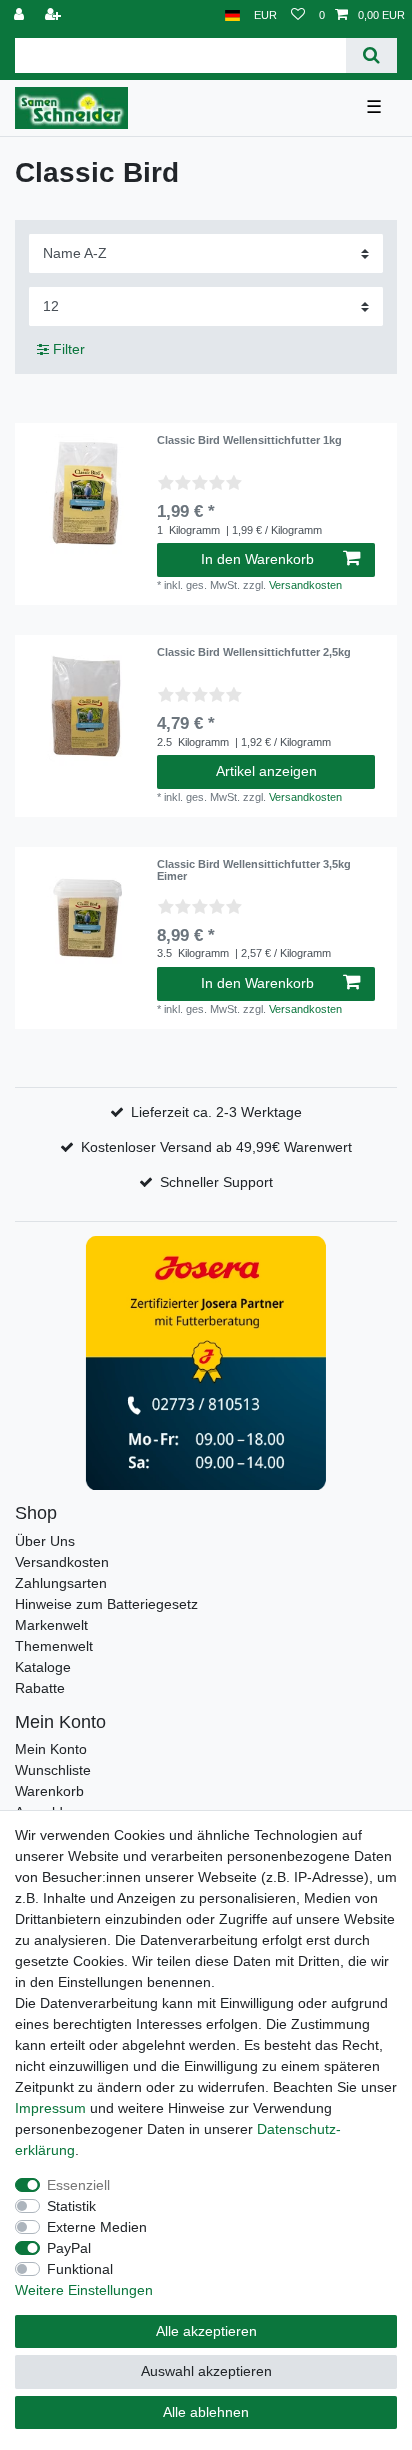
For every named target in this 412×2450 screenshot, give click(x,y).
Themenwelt (54, 1646)
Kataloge (43, 1667)
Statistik (71, 2206)
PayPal (69, 2248)
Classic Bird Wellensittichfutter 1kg (249, 440)
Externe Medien (97, 2227)
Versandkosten (305, 585)
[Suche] (371, 55)
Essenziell (78, 2185)
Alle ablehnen (206, 2412)
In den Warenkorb (257, 559)
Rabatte (40, 1688)
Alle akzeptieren (206, 2331)
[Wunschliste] (298, 15)
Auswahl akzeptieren (206, 2371)
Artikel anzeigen (266, 771)
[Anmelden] (21, 15)
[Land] (232, 15)
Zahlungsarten (61, 1583)
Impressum (50, 2108)
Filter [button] (69, 349)
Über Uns (45, 1541)
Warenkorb (49, 1791)
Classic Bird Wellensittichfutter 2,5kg (254, 652)
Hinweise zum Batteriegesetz (106, 1604)
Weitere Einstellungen (84, 2290)
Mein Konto (51, 1749)
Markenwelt (51, 1625)
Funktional (80, 2269)
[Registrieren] (55, 15)
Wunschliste (53, 1770)
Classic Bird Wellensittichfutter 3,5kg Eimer (254, 870)
